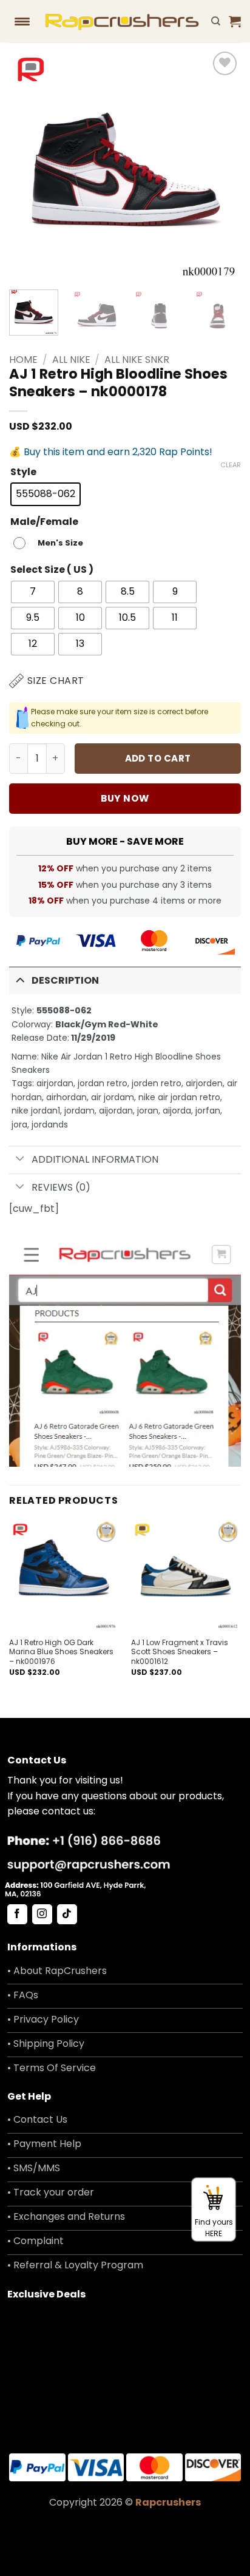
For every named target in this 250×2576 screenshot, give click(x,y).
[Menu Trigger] (22, 21)
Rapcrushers (168, 2502)
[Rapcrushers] (122, 21)
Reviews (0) (61, 1187)
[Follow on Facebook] (17, 1915)
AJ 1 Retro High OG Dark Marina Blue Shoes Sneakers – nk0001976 (61, 1652)
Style (23, 472)
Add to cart (158, 758)
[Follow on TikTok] (67, 1915)
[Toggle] (20, 979)
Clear (231, 465)
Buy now (125, 798)
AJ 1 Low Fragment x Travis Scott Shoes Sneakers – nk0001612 (180, 1652)
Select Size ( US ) (52, 570)
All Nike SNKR (137, 360)
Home (23, 360)
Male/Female (44, 522)
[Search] (216, 21)
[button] (235, 21)
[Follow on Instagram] (42, 1915)
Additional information (95, 1159)
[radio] (46, 494)
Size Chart (56, 681)
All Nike (71, 360)
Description (65, 980)
